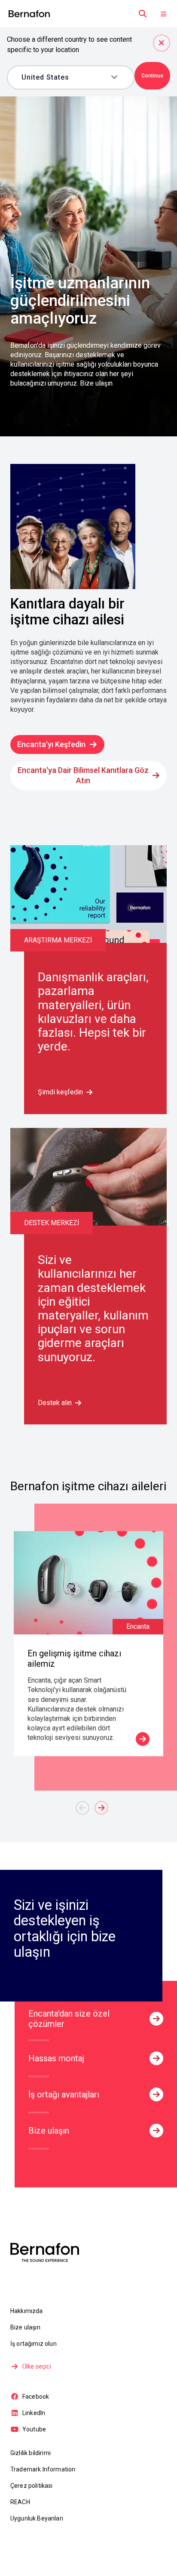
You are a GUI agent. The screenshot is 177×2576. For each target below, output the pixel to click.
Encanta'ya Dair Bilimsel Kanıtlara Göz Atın (83, 775)
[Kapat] (162, 43)
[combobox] (64, 77)
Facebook (36, 2397)
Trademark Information (43, 2469)
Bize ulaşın (25, 2327)
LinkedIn (34, 2413)
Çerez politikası (32, 2486)
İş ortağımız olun (34, 2344)
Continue (152, 76)
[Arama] (143, 14)
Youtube (34, 2429)
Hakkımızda (27, 2311)
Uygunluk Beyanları (37, 2518)
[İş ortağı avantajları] (156, 2094)
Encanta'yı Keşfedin (51, 744)
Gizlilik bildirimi (31, 2453)
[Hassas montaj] (156, 2058)
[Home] (29, 14)
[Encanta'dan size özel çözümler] (156, 2019)
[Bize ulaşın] (156, 2131)
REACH (20, 2502)
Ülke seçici (37, 2366)
